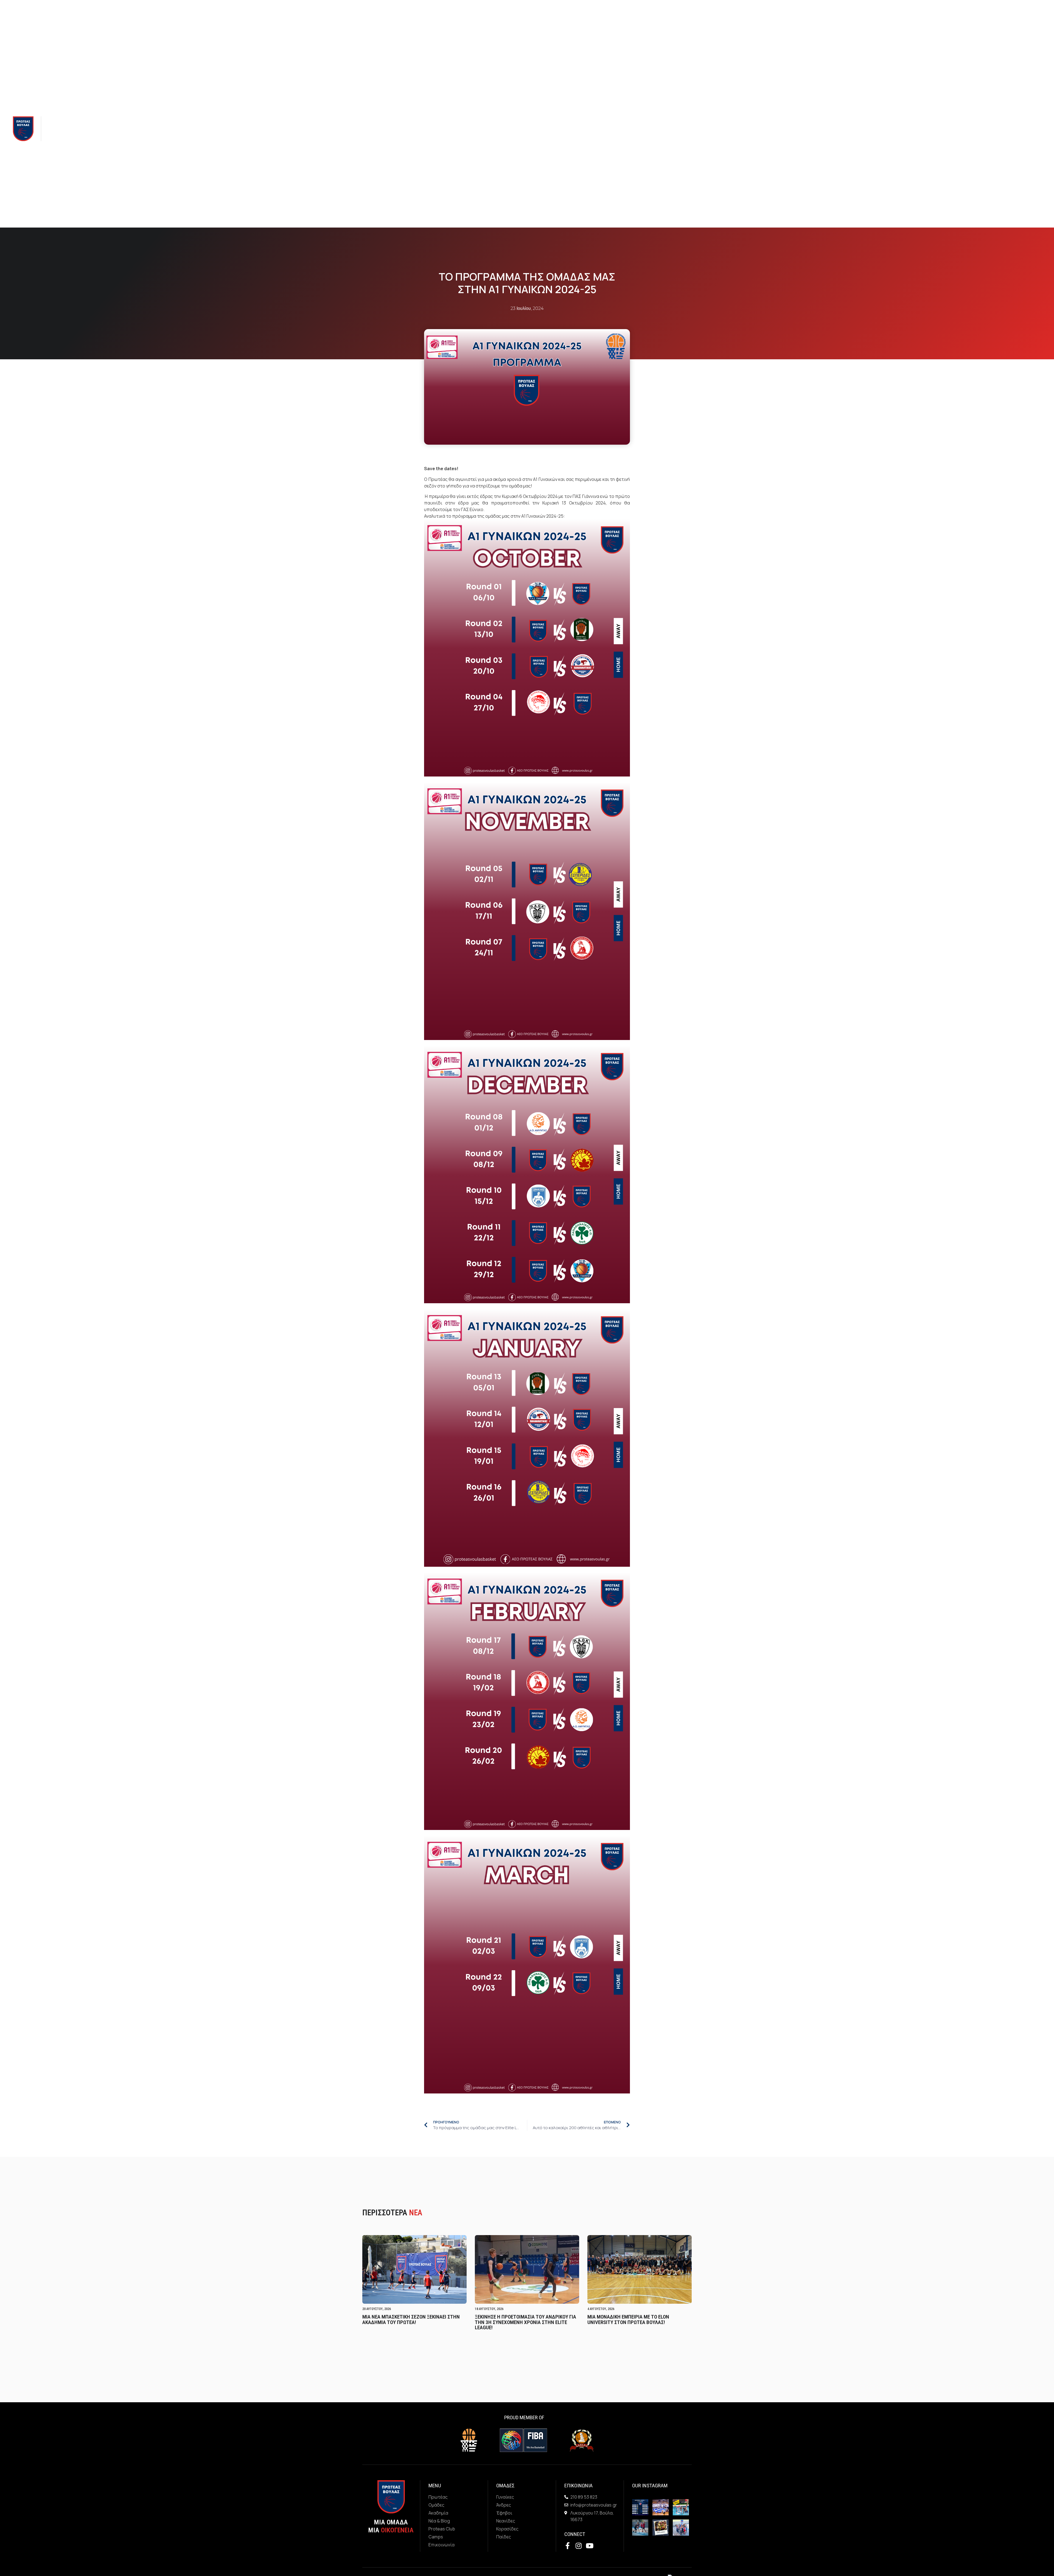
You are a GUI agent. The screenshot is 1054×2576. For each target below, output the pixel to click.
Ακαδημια (112, 129)
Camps (208, 129)
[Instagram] (993, 129)
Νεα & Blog (144, 129)
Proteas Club (181, 129)
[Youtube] (1005, 129)
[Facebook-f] (980, 129)
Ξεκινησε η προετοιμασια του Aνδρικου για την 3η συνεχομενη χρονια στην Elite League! (525, 2322)
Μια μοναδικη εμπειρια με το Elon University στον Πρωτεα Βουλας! (628, 2319)
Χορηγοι (228, 129)
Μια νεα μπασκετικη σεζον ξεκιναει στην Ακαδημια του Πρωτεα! (411, 2319)
